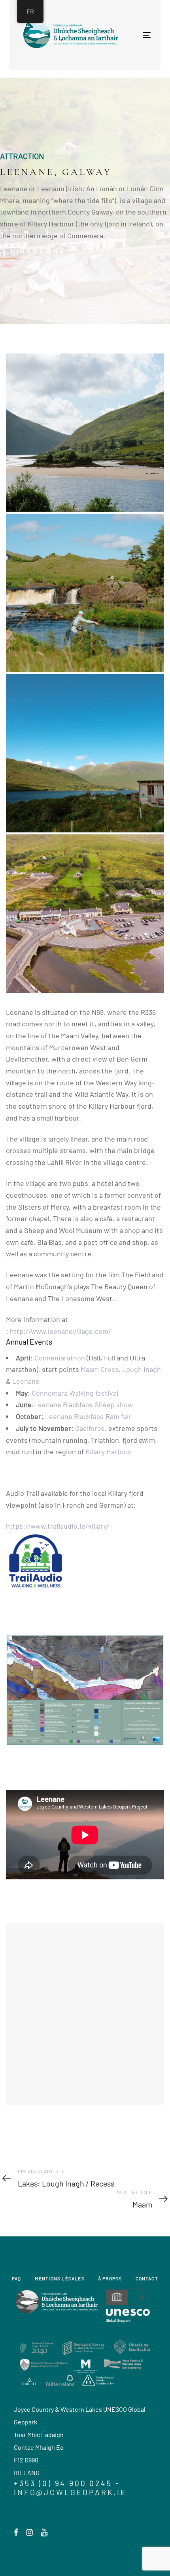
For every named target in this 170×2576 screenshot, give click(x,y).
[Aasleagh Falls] (85, 593)
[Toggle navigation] (116, 35)
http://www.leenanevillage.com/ (60, 1331)
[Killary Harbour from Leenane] (85, 433)
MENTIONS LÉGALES (60, 2278)
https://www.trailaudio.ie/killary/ (58, 1526)
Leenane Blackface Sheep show (83, 1404)
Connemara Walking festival (75, 1393)
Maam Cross (100, 1369)
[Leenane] (85, 753)
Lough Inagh (142, 1369)
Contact (147, 2278)
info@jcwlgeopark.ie (70, 2492)
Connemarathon (60, 1358)
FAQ (17, 2278)
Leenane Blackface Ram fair (88, 1416)
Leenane (26, 1381)
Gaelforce (90, 1428)
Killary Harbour (109, 1451)
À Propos (110, 2278)
